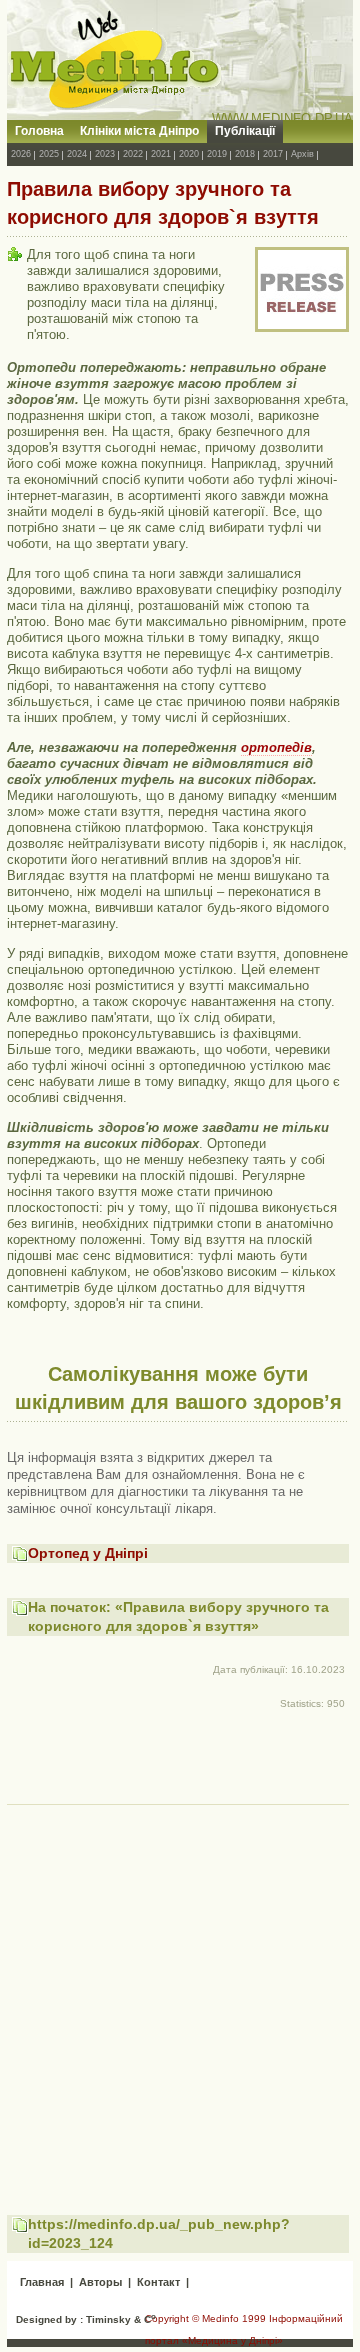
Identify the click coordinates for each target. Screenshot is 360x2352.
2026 (21, 154)
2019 (217, 154)
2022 (133, 154)
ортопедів (276, 747)
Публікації (245, 131)
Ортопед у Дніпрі (88, 1553)
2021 (161, 154)
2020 (189, 154)
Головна (39, 131)
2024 (77, 154)
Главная (42, 2282)
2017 (273, 154)
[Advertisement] (180, 1991)
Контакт (158, 2282)
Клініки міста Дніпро (139, 131)
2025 (49, 154)
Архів (302, 154)
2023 (105, 154)
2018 (245, 154)
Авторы (100, 2282)
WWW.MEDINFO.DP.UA (282, 118)
